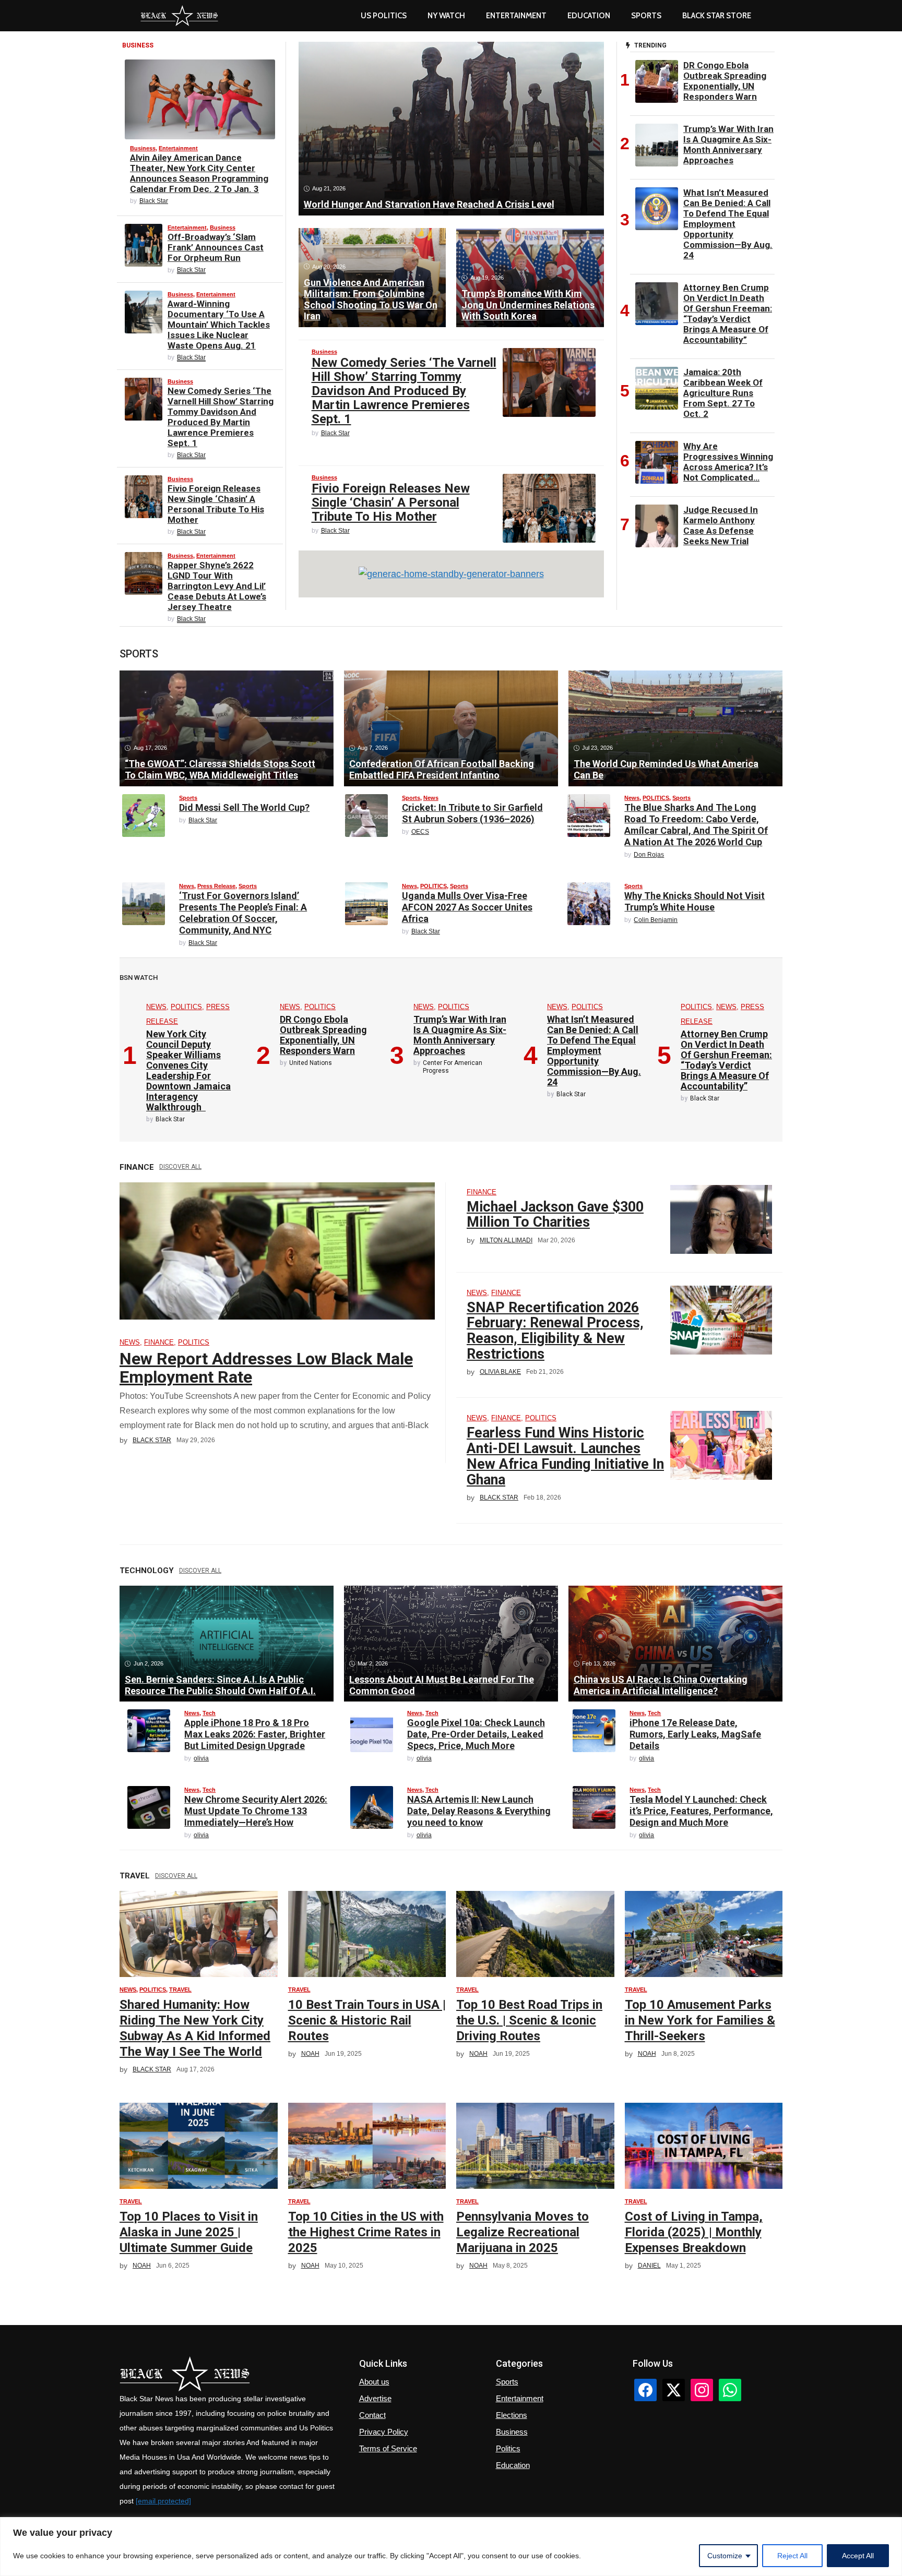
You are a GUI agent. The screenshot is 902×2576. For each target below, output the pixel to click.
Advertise (375, 2398)
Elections (512, 2415)
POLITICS (656, 798)
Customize (725, 2556)
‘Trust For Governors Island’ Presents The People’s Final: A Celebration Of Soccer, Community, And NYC (243, 913)
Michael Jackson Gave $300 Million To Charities (555, 1215)
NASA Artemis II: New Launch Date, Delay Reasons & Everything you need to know (479, 1811)
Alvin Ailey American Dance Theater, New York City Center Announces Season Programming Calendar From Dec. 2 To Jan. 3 (199, 173)
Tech (209, 1713)
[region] (451, 2547)
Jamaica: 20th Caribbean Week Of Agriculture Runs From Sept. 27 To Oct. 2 (723, 393)
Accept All (858, 2556)
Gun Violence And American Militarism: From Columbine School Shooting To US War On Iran (371, 299)
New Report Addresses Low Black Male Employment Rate (266, 1368)
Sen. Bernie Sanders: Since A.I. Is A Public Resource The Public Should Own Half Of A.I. (220, 1685)
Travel (180, 1990)
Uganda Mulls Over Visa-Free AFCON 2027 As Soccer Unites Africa (467, 907)
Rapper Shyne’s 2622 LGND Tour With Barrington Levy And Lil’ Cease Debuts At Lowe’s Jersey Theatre (217, 586)
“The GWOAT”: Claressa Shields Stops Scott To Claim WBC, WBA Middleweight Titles (220, 769)
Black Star (154, 201)
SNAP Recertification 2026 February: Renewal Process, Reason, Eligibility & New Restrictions (555, 1331)
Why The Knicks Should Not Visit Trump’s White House (695, 901)
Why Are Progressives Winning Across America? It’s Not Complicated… (728, 462)
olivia (201, 1758)
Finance (159, 1342)
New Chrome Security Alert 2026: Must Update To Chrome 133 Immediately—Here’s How (256, 1811)
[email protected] (163, 2501)
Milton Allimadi (506, 1240)
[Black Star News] (179, 16)
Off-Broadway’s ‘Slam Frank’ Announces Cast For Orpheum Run (216, 247)
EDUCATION (589, 16)
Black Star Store (717, 16)
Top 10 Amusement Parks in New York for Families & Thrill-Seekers (700, 2020)
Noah (310, 2054)
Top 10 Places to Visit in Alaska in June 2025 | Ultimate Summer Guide (189, 2232)
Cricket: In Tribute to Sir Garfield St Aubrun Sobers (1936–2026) (472, 813)
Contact (372, 2415)
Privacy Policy (384, 2432)
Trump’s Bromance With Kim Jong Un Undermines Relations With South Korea (528, 305)
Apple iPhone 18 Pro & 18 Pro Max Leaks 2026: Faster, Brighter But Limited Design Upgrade (255, 1734)
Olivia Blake (500, 1372)
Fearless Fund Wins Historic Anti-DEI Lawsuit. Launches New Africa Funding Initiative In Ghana (565, 1456)
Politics (508, 2448)
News (431, 798)
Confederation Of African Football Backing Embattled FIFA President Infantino (442, 769)
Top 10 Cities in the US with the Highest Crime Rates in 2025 (366, 2232)
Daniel (649, 2266)
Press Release (216, 886)
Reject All (792, 2556)
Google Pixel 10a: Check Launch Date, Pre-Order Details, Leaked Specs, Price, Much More (476, 1734)
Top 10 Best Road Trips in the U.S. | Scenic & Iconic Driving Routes (529, 2020)
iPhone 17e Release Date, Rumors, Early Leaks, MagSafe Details (695, 1734)
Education (513, 2465)
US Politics (384, 16)
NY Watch (446, 16)
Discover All (180, 1167)
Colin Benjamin (656, 920)
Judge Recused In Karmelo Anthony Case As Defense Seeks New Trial (721, 525)
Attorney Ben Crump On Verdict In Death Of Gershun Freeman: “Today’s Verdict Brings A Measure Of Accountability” (728, 314)
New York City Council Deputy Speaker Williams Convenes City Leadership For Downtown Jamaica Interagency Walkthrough (188, 1070)
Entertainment (516, 16)
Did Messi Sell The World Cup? (244, 807)
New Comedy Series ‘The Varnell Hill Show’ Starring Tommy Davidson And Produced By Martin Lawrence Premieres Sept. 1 (221, 417)
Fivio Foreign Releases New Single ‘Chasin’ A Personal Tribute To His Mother (216, 504)
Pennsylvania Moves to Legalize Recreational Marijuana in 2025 (523, 2232)
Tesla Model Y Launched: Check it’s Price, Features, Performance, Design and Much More (701, 1811)
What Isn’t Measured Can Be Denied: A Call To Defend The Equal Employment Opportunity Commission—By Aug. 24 (728, 224)
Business (143, 148)
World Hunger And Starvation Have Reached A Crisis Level (429, 204)
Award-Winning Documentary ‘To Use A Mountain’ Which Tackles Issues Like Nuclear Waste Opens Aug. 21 (219, 325)
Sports (646, 16)
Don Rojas (649, 855)
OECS (420, 832)
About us (374, 2382)
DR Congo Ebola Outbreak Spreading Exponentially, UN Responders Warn (725, 81)
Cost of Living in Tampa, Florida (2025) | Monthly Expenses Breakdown (694, 2232)
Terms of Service (388, 2448)
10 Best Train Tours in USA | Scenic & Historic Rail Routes (367, 2020)
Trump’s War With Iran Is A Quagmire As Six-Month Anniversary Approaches (728, 145)
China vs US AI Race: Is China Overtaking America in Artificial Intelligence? (661, 1685)
